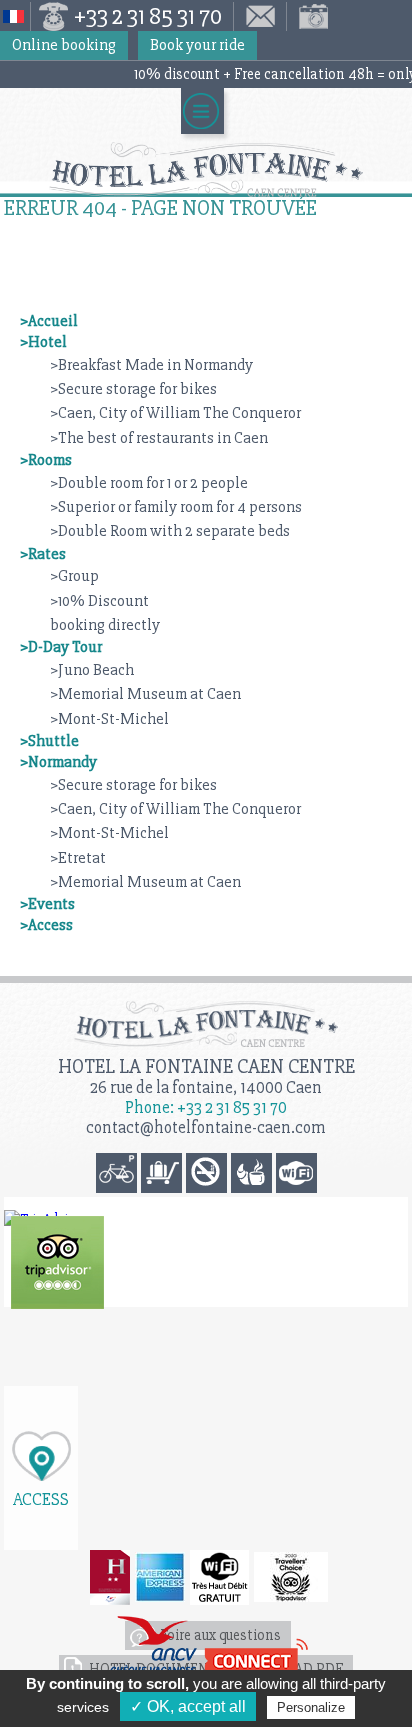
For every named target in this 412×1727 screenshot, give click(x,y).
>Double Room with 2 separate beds (170, 531)
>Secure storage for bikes (133, 389)
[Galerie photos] (309, 16)
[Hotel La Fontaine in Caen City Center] (206, 169)
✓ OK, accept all (188, 1706)
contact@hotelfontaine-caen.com (206, 1127)
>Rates (43, 554)
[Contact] (260, 16)
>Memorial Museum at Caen (145, 694)
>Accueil (49, 321)
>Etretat (78, 858)
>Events (47, 904)
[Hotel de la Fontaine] (57, 1262)
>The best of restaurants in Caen (159, 438)
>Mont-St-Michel (109, 719)
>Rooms (46, 460)
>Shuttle (49, 741)
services (83, 1707)
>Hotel (43, 342)
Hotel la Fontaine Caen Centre (206, 1066)
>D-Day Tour (61, 647)
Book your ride (197, 45)
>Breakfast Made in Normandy (151, 365)
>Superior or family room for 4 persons (176, 507)
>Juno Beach (92, 670)
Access (41, 1498)
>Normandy (58, 762)
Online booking (64, 45)
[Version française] (15, 16)
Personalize (311, 1707)
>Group (74, 576)
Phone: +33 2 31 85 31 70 (206, 1107)
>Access (46, 925)
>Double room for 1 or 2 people (149, 483)
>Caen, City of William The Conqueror (175, 413)
